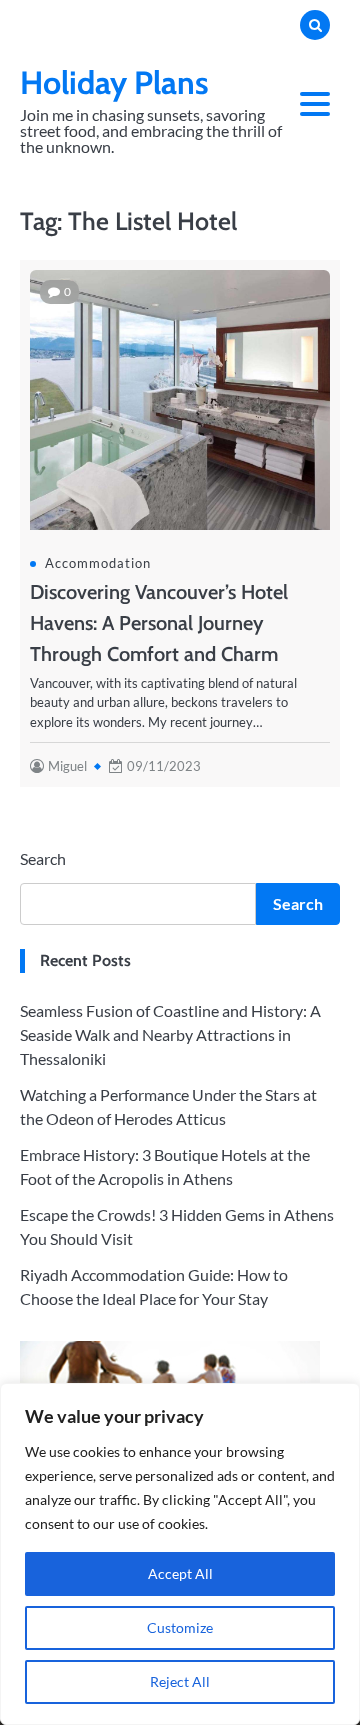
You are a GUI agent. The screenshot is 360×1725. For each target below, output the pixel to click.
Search (43, 858)
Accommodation (98, 563)
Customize (180, 1627)
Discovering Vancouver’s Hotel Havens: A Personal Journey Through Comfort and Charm (159, 623)
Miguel (67, 766)
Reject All (180, 1681)
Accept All (180, 1573)
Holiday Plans (114, 82)
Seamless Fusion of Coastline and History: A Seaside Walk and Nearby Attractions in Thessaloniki (170, 1034)
